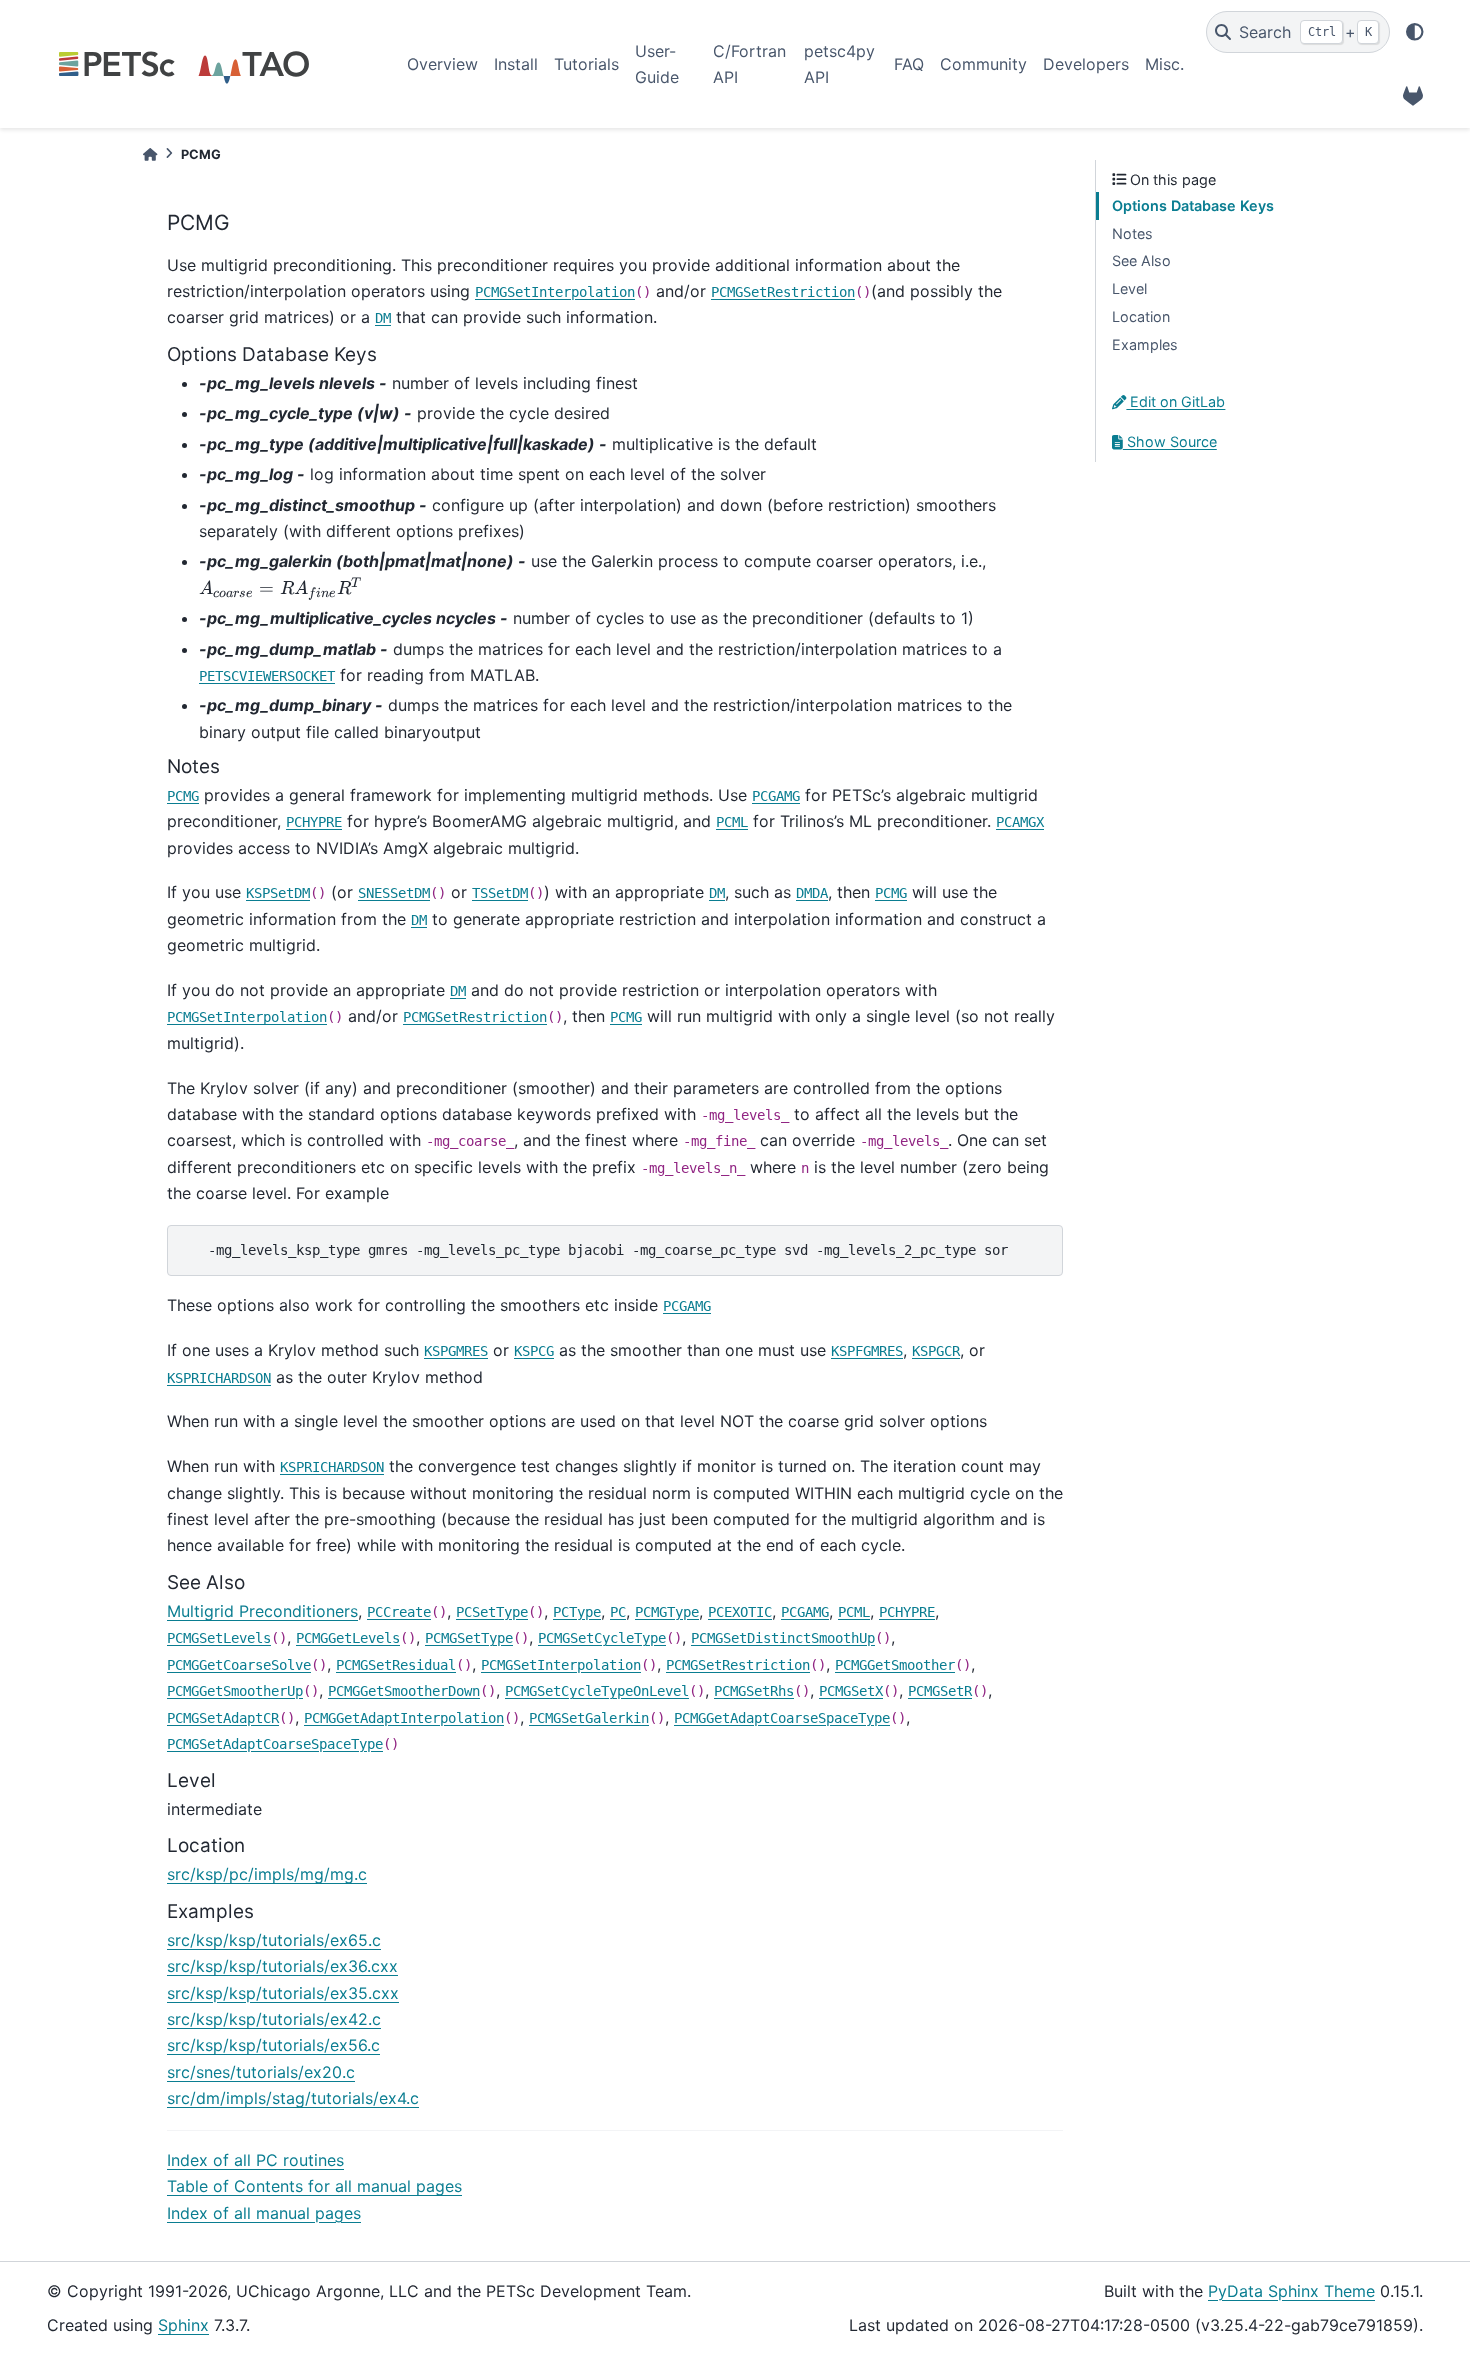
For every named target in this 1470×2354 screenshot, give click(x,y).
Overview (442, 64)
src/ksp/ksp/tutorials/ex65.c (274, 1940)
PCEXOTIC (740, 1612)
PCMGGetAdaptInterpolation (404, 1718)
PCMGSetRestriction (783, 292)
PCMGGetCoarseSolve (239, 1665)
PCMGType (667, 1612)
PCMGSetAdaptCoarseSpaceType (275, 1744)
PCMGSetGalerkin (589, 1718)
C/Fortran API (749, 64)
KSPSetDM (278, 893)
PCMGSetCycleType (602, 1638)
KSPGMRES (456, 1351)
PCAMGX (1020, 822)
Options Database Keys (1193, 205)
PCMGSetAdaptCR (223, 1718)
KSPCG (534, 1351)
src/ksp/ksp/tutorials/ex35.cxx (283, 1993)
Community (983, 64)
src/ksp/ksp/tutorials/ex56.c (273, 2045)
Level (1129, 288)
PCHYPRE (314, 822)
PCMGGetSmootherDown (404, 1691)
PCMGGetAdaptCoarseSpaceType (782, 1718)
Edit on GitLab (1175, 401)
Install (516, 64)
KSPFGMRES (867, 1351)
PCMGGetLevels (348, 1638)
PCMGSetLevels (219, 1638)
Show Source (1170, 441)
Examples (1145, 344)
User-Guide (657, 64)
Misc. (1164, 64)
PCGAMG (776, 796)
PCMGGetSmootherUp (235, 1691)
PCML (732, 822)
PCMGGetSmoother (895, 1665)
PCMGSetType (469, 1638)
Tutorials (586, 64)
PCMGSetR (940, 1691)
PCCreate (399, 1612)
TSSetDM (500, 893)
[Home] (150, 154)
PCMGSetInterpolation (555, 292)
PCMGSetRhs (754, 1691)
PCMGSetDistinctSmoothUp (783, 1638)
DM (383, 318)
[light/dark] (1415, 32)
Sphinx (183, 2325)
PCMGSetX (851, 1691)
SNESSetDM (394, 893)
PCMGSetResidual (396, 1665)
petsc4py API (839, 64)
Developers (1086, 64)
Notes (1132, 233)
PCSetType (492, 1612)
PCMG (183, 796)
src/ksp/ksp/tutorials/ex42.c (274, 2019)
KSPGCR (936, 1351)
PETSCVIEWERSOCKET (267, 676)
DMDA (812, 893)
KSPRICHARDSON (219, 1378)
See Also (1141, 260)
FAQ (909, 64)
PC (618, 1612)
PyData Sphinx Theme (1291, 2291)
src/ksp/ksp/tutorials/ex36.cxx (282, 1966)
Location (1141, 316)
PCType (577, 1612)
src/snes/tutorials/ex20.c (261, 2072)
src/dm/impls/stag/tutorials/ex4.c (293, 2098)
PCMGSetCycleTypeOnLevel (597, 1691)
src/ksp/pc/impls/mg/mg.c (267, 1874)
